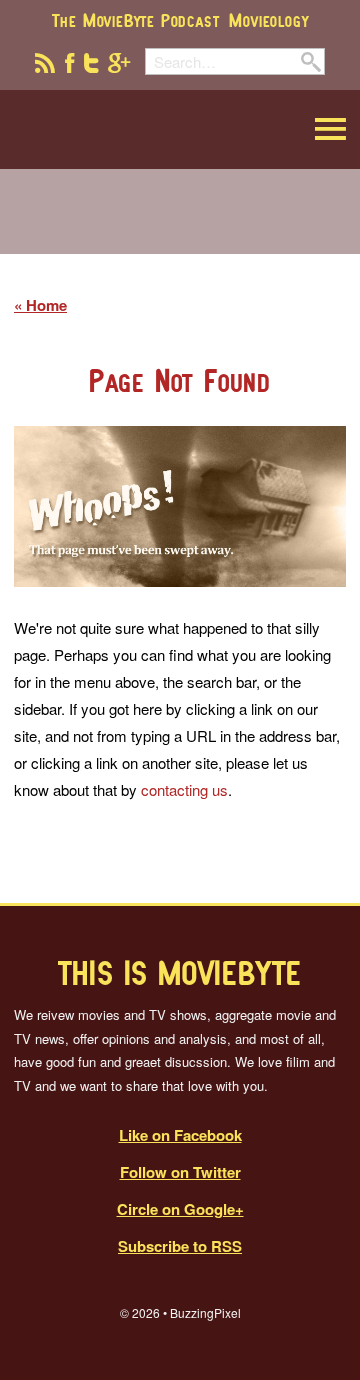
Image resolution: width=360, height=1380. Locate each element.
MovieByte (115, 129)
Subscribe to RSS (180, 1246)
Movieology (268, 20)
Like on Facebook (180, 1135)
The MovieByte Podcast (136, 20)
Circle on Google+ (180, 1209)
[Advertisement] (180, 224)
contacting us (184, 789)
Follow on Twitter (180, 1172)
